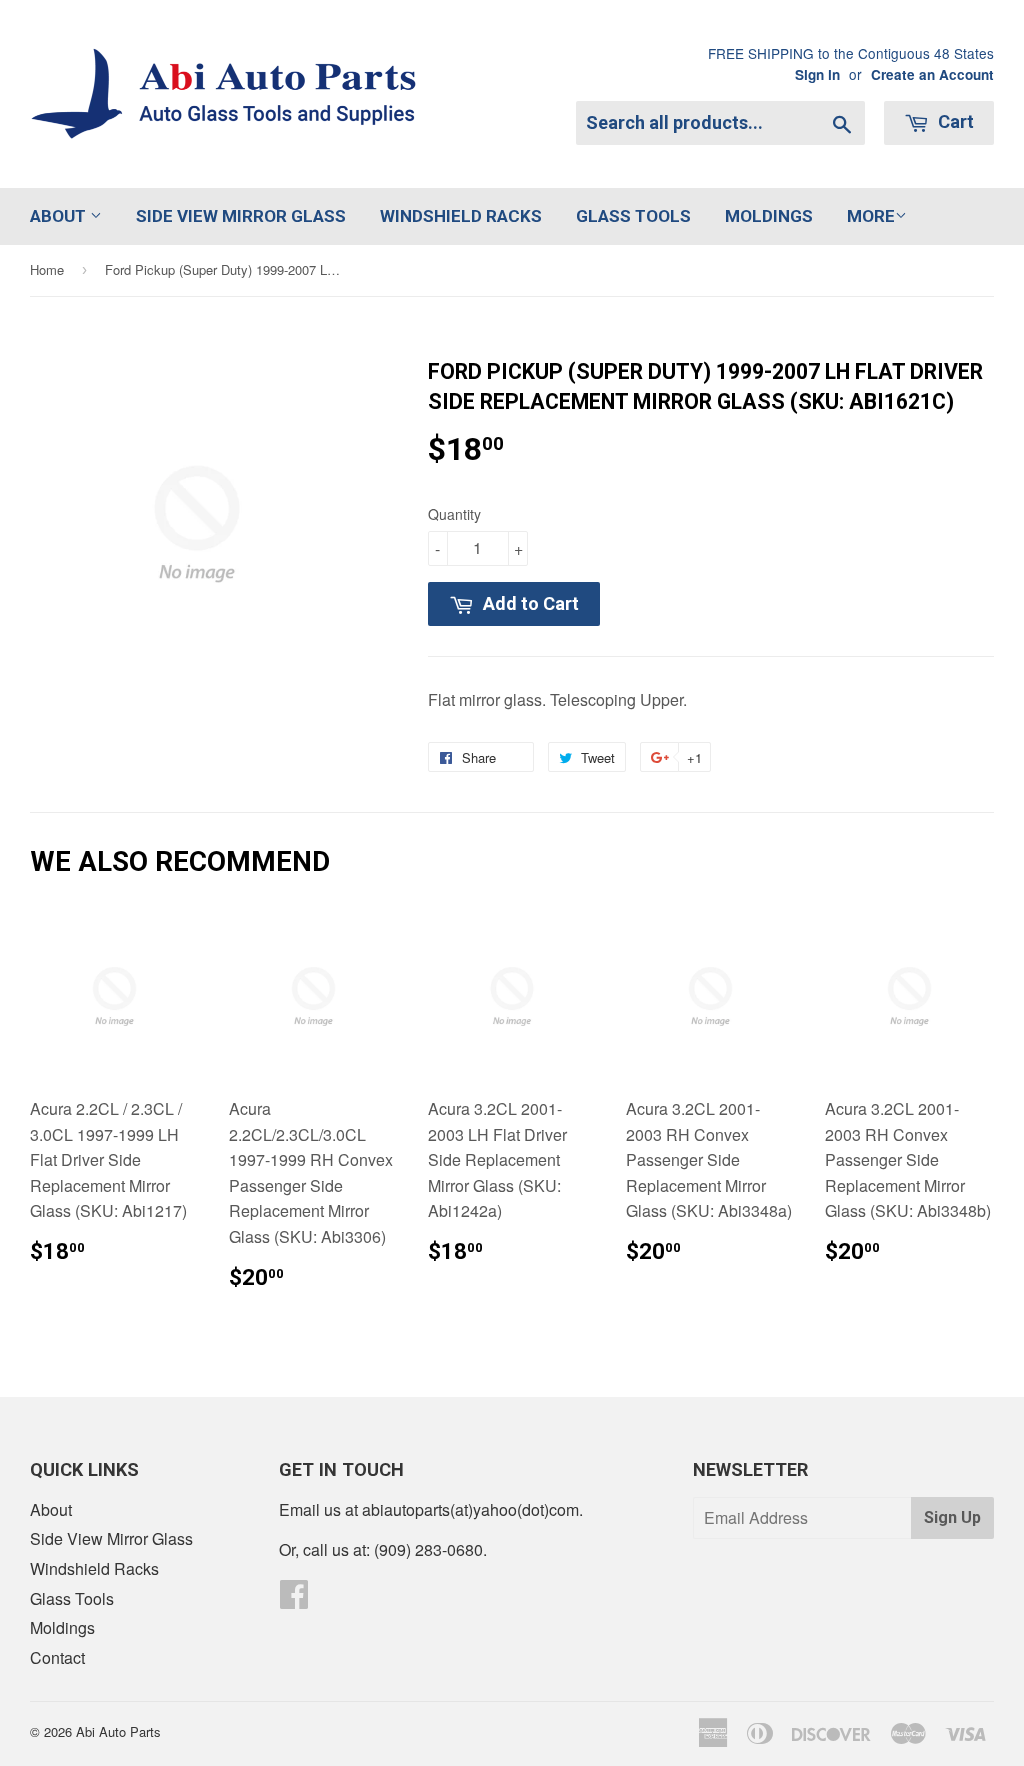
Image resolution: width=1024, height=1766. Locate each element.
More (871, 216)
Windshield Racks (461, 216)
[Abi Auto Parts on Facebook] (294, 1599)
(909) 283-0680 (428, 1549)
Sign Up (952, 1517)
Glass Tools (633, 216)
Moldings (769, 216)
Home (47, 269)
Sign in (817, 74)
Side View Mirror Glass (241, 216)
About (60, 216)
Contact (57, 1657)
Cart (954, 121)
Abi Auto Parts (118, 1731)
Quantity (454, 514)
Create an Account (932, 74)
